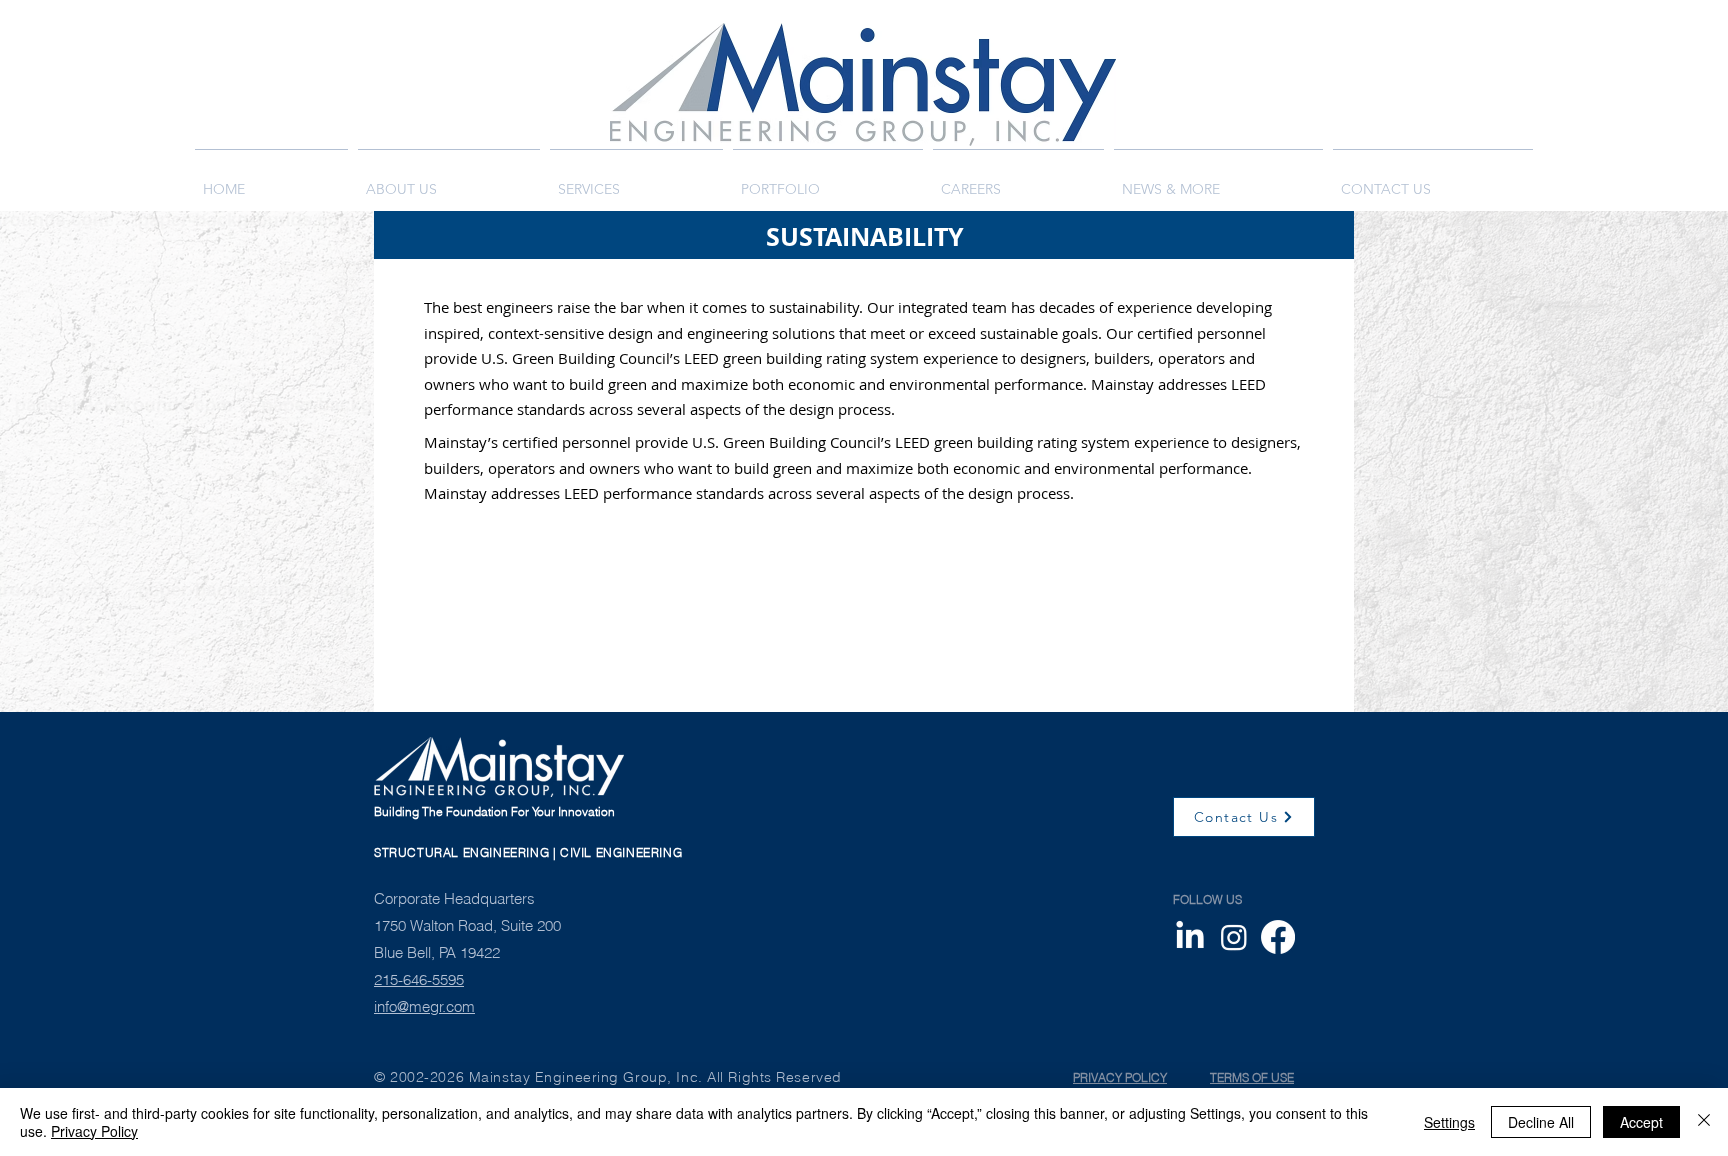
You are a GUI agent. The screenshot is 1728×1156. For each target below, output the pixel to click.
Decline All (1541, 1122)
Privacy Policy (94, 1131)
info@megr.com (424, 1006)
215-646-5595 (419, 979)
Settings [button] (1449, 1122)
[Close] (1704, 1122)
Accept (1641, 1122)
